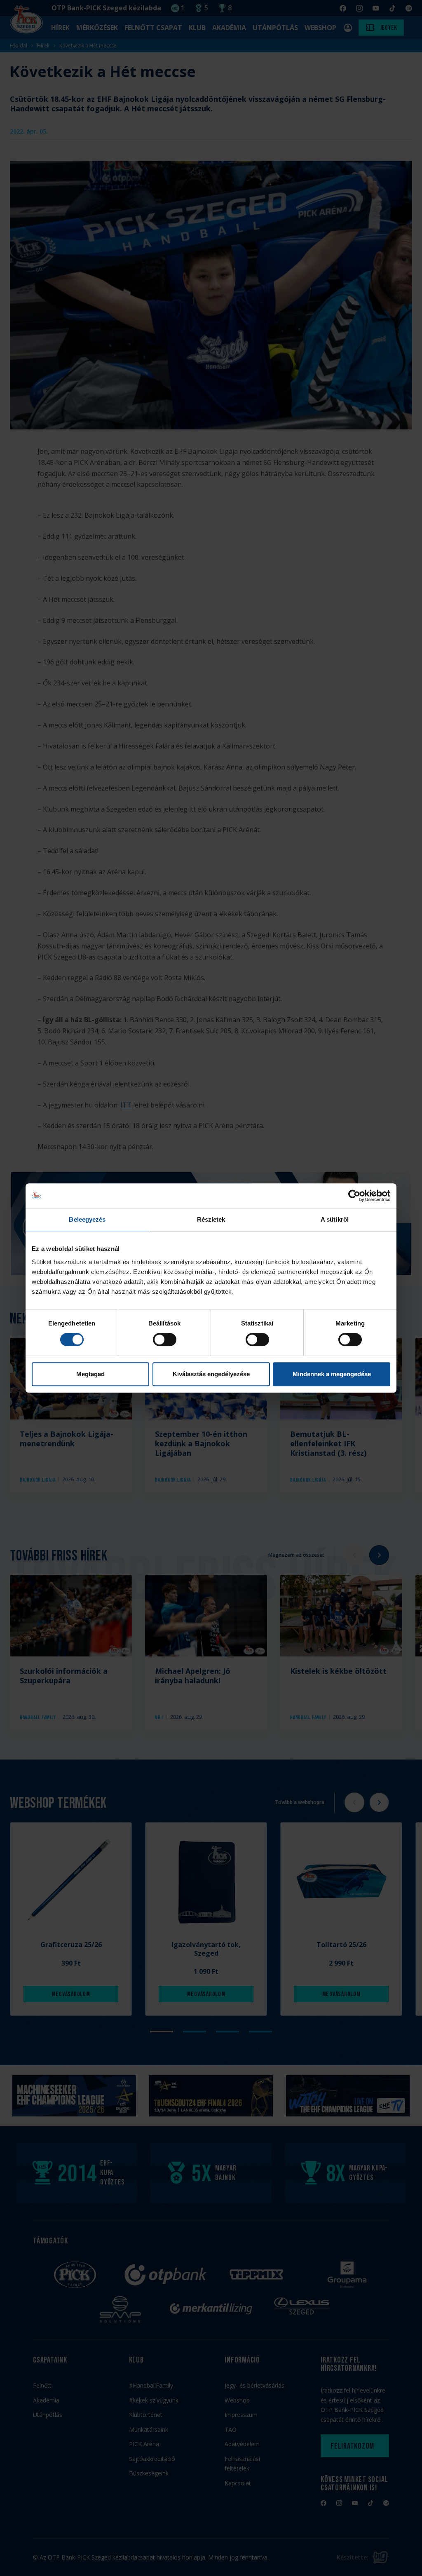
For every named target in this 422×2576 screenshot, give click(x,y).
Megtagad (90, 1374)
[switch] (165, 1340)
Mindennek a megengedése (332, 1374)
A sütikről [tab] (335, 1219)
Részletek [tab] (211, 1219)
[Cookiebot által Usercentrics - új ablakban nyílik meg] (354, 1196)
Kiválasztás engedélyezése (211, 1374)
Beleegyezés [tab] (87, 1219)
